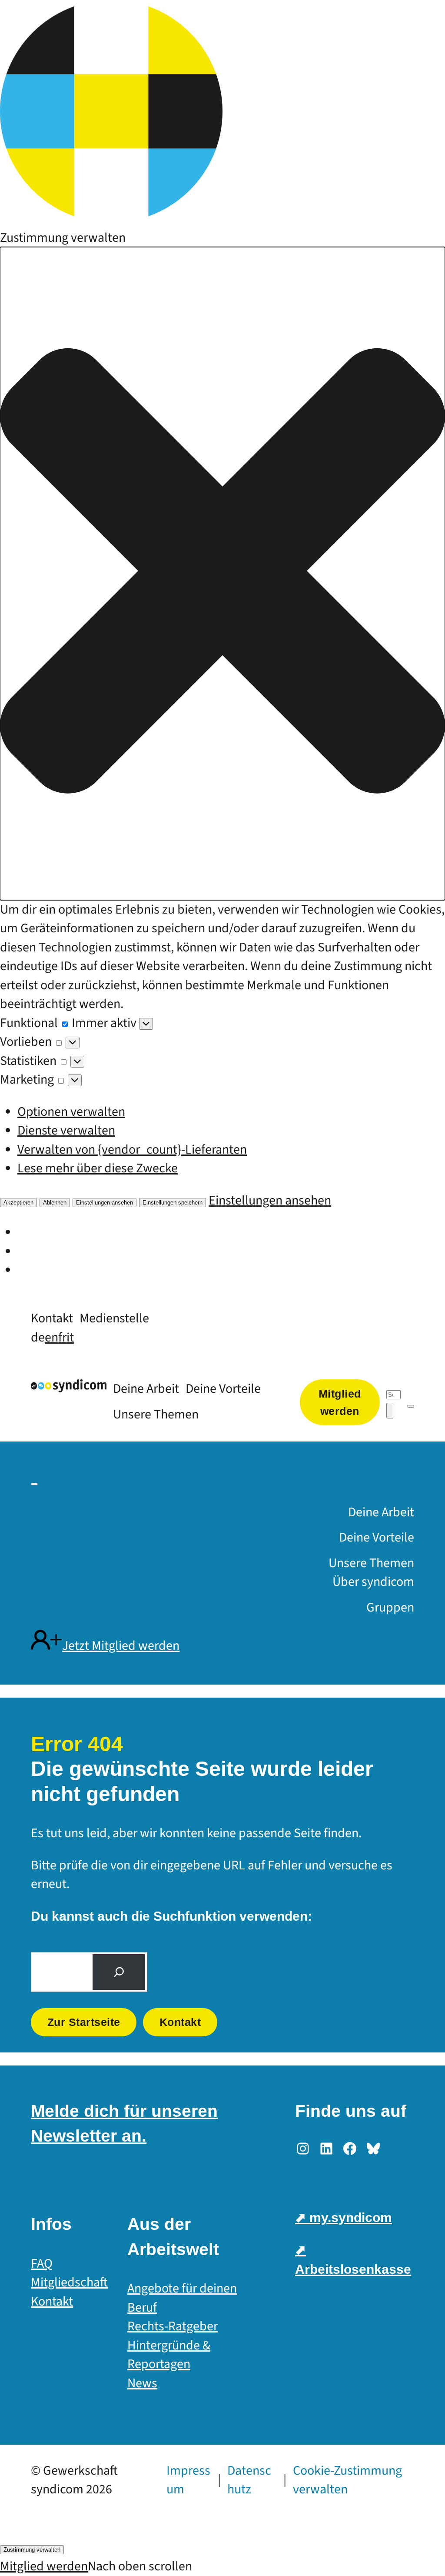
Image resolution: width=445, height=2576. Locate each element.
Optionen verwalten (71, 1112)
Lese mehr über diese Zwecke (98, 1168)
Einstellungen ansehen (105, 1203)
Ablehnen (55, 1203)
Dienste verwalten (66, 1130)
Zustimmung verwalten (32, 2550)
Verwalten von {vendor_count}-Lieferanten (132, 1150)
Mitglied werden (44, 2566)
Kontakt (180, 2022)
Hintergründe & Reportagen (169, 2355)
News (142, 2383)
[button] (222, 574)
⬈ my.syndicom (344, 2217)
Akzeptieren (18, 1203)
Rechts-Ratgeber (173, 2326)
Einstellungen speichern (173, 1203)
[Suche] (119, 1972)
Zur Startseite (84, 2022)
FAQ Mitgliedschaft (69, 2273)
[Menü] (411, 1406)
